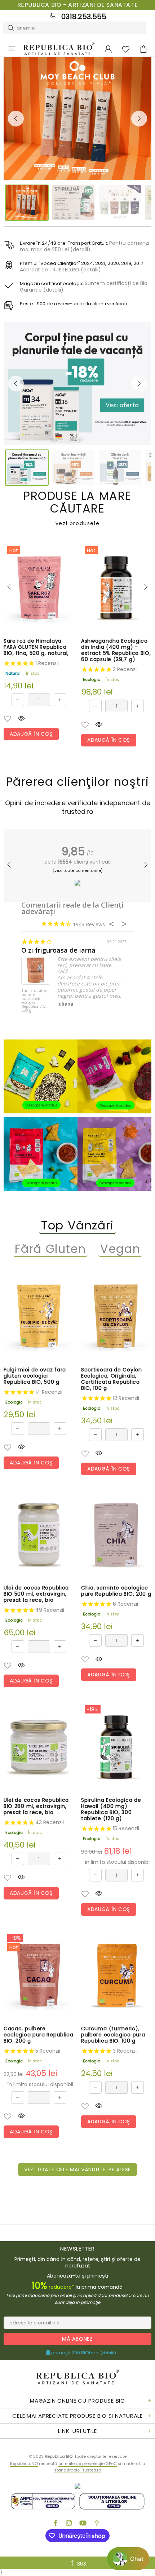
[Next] (139, 119)
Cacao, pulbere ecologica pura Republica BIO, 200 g (39, 2035)
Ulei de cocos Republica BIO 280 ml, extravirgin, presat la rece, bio (36, 1806)
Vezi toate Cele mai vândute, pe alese (77, 2169)
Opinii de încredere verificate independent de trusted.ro (78, 807)
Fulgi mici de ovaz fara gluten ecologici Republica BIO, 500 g (35, 1376)
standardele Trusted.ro (77, 2470)
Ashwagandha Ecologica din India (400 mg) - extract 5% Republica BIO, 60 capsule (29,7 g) (116, 650)
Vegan (120, 1249)
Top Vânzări (77, 1226)
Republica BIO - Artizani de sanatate (78, 5)
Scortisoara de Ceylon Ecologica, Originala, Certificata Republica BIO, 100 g (112, 1379)
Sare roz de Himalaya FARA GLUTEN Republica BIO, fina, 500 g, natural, (36, 647)
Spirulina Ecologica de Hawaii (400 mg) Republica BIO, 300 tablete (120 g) (111, 1809)
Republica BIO (59, 49)
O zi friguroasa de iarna (58, 950)
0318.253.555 (84, 17)
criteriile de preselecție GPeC (88, 2464)
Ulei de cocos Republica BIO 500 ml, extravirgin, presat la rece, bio (36, 1594)
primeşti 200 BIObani (83, 2353)
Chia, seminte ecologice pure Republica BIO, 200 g (116, 1591)
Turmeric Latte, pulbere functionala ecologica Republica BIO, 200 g (34, 1001)
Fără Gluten (50, 1249)
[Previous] (16, 119)
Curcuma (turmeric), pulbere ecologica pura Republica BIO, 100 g (113, 2035)
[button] (8, 719)
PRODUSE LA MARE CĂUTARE (77, 508)
